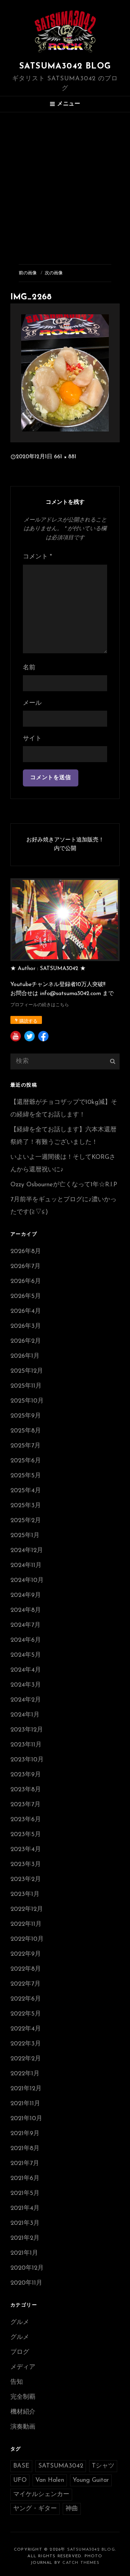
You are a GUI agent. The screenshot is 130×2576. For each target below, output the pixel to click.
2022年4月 (26, 2029)
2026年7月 (25, 1267)
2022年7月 (25, 1984)
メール (32, 703)
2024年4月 (26, 1670)
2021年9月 (25, 2134)
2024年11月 (26, 1566)
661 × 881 (65, 457)
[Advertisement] (65, 181)
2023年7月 (25, 1805)
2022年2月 (26, 2059)
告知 (17, 2382)
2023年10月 (27, 1760)
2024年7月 (25, 1625)
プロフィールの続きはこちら (40, 1005)
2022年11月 (26, 1924)
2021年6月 (25, 2179)
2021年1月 (24, 2253)
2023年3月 (26, 1865)
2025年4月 (26, 1491)
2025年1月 (25, 1536)
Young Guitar (91, 2480)
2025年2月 (26, 1521)
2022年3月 (26, 2044)
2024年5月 (26, 1655)
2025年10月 (27, 1401)
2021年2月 (25, 2238)
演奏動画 (23, 2427)
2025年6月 (26, 1461)
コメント (37, 557)
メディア (23, 2367)
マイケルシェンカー (41, 2495)
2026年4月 (26, 1311)
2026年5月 (26, 1297)
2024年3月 (26, 1685)
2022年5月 (26, 2014)
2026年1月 (25, 1356)
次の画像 (54, 273)
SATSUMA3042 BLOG (65, 66)
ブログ (20, 2352)
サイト (32, 739)
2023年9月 (26, 1775)
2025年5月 (26, 1476)
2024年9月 (26, 1596)
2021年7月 (25, 2164)
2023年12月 (27, 1730)
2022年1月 (25, 2074)
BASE (21, 2466)
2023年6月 (26, 1820)
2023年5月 (26, 1835)
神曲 (72, 2509)
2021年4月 (25, 2208)
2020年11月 (26, 2283)
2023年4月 (26, 1850)
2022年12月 (27, 1909)
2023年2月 (26, 1880)
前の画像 (28, 273)
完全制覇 (23, 2397)
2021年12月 (26, 2089)
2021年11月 (25, 2104)
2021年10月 (26, 2119)
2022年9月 (26, 1954)
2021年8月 (25, 2149)
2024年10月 (27, 1581)
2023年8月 (26, 1790)
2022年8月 (26, 1969)
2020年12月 (27, 2268)
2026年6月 (26, 1282)
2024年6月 (26, 1640)
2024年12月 (27, 1551)
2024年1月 (25, 1715)
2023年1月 (25, 1895)
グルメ (20, 2323)
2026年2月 (26, 1341)
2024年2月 (26, 1700)
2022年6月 (26, 1999)
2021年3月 (25, 2223)
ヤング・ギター (35, 2509)
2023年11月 (26, 1745)
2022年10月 (27, 1939)
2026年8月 (26, 1252)
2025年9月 (26, 1416)
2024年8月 (26, 1610)
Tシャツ (103, 2466)
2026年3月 (26, 1326)
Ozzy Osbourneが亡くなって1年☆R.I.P (64, 1185)
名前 (29, 668)
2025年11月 (26, 1386)
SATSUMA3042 (61, 2466)
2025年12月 (27, 1371)
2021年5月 (25, 2194)
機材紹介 (23, 2412)
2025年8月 (26, 1431)
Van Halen (50, 2480)
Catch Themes (81, 2563)
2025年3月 (26, 1506)
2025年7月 (25, 1446)
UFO (20, 2480)
